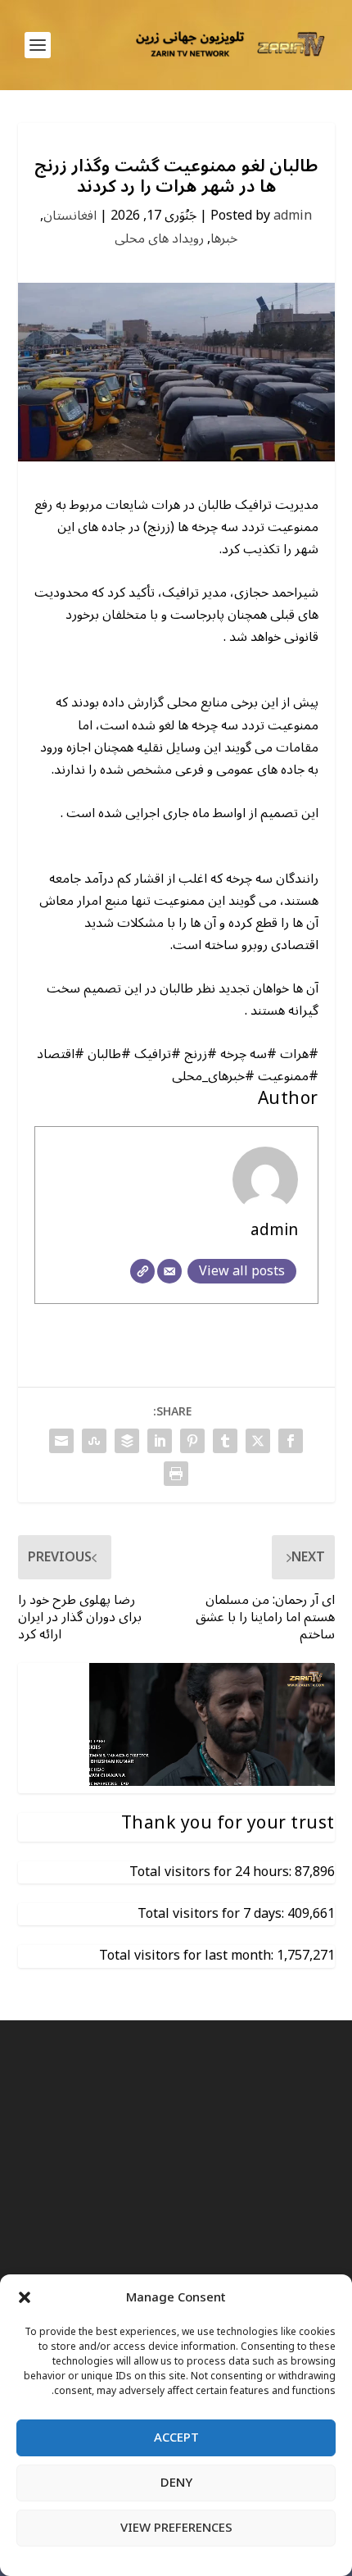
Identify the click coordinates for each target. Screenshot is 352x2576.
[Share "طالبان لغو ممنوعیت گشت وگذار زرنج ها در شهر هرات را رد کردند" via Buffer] (127, 1441)
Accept (176, 2437)
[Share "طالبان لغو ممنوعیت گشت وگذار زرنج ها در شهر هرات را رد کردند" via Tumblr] (225, 1441)
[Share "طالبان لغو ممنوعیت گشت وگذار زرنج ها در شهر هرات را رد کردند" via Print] (176, 1474)
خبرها (224, 239)
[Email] (169, 1271)
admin (293, 216)
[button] (25, 2297)
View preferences (176, 2528)
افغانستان (70, 216)
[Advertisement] (176, 2254)
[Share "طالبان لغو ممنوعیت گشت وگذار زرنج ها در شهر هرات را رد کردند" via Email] (61, 1441)
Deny (176, 2483)
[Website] (142, 1271)
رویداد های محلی (159, 239)
